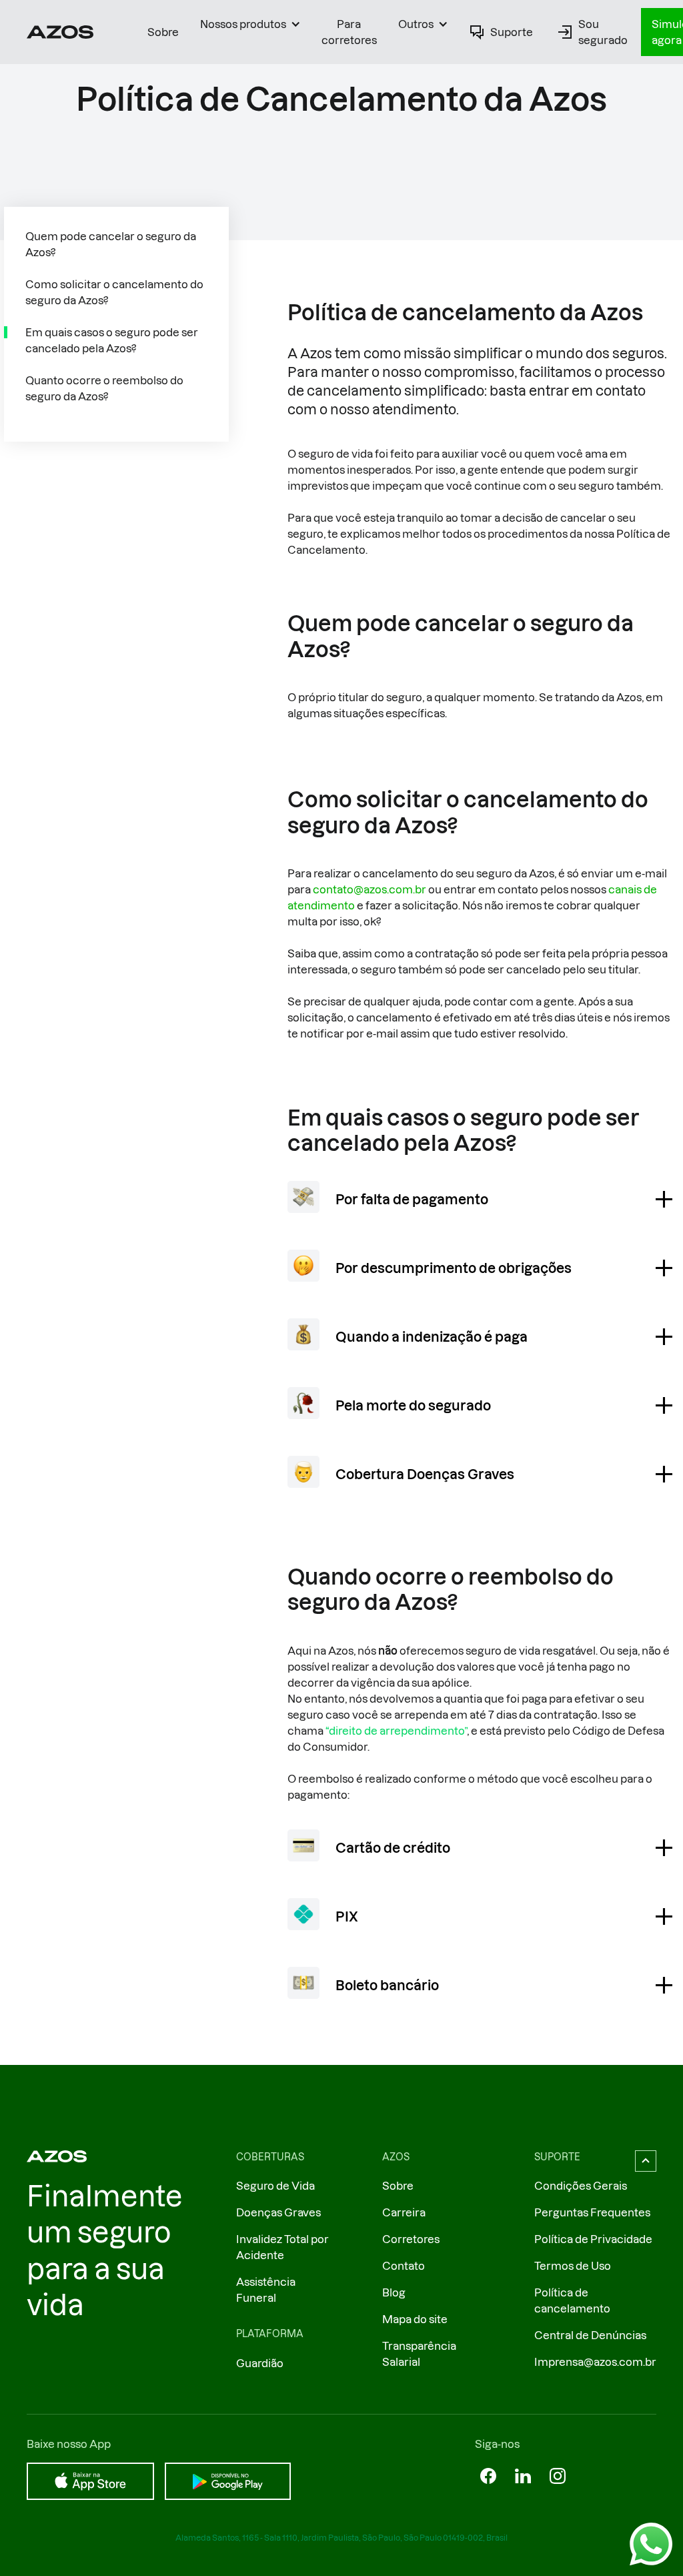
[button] (250, 24)
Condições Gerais (581, 2186)
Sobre (163, 32)
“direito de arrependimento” (396, 1731)
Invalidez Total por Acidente (282, 2247)
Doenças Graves (278, 2212)
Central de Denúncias (590, 2335)
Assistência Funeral (266, 2290)
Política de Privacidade (593, 2239)
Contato (404, 2266)
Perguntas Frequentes (592, 2212)
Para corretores (349, 32)
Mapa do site (415, 2319)
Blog (394, 2292)
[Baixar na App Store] (90, 2481)
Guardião (260, 2363)
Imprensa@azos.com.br (595, 2362)
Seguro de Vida (275, 2186)
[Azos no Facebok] (488, 2476)
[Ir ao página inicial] (60, 32)
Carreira (404, 2212)
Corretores (411, 2239)
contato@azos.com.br (370, 889)
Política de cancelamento (572, 2300)
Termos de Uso (573, 2266)
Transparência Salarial (419, 2354)
